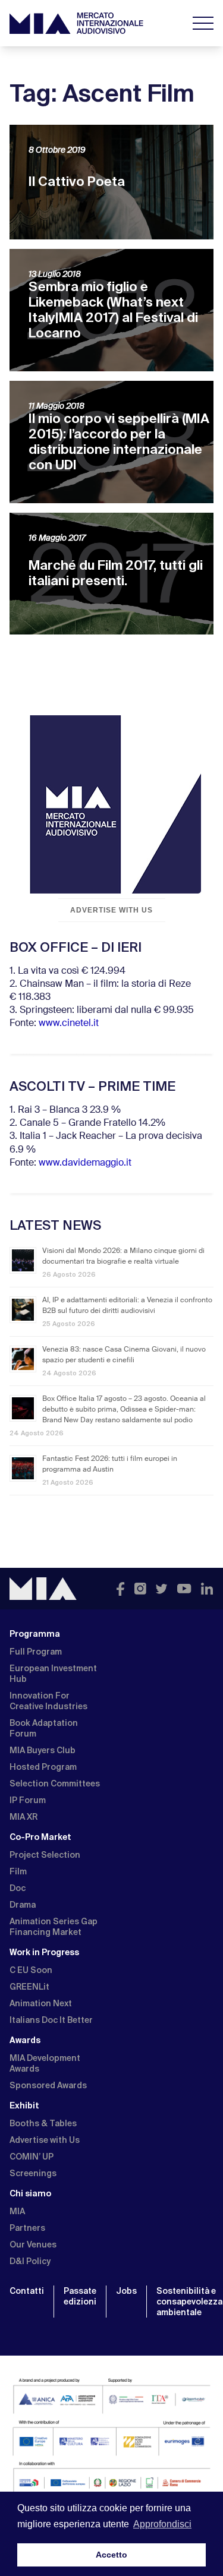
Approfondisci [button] (162, 2524)
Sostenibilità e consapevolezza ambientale (189, 2302)
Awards (25, 2040)
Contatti (27, 2291)
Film (18, 1871)
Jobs (126, 2291)
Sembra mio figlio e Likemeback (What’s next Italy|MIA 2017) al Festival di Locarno (113, 310)
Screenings (33, 2173)
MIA (17, 2211)
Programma (35, 1634)
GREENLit (29, 1987)
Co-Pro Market (40, 1837)
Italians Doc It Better (51, 2020)
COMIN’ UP (32, 2157)
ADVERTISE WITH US (111, 910)
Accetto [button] (111, 2555)
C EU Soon (31, 1970)
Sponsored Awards (48, 2085)
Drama (23, 1905)
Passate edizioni (80, 2296)
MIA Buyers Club (43, 1750)
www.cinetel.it (69, 1024)
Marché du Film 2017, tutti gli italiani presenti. (116, 573)
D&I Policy (30, 2261)
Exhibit (24, 2105)
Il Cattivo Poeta (77, 181)
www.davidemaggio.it (85, 1163)
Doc (18, 1888)
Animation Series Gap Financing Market (54, 1927)
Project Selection (45, 1855)
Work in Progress (44, 1952)
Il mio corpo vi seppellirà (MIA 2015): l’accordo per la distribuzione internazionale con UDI (119, 442)
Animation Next (41, 2003)
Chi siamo (30, 2193)
